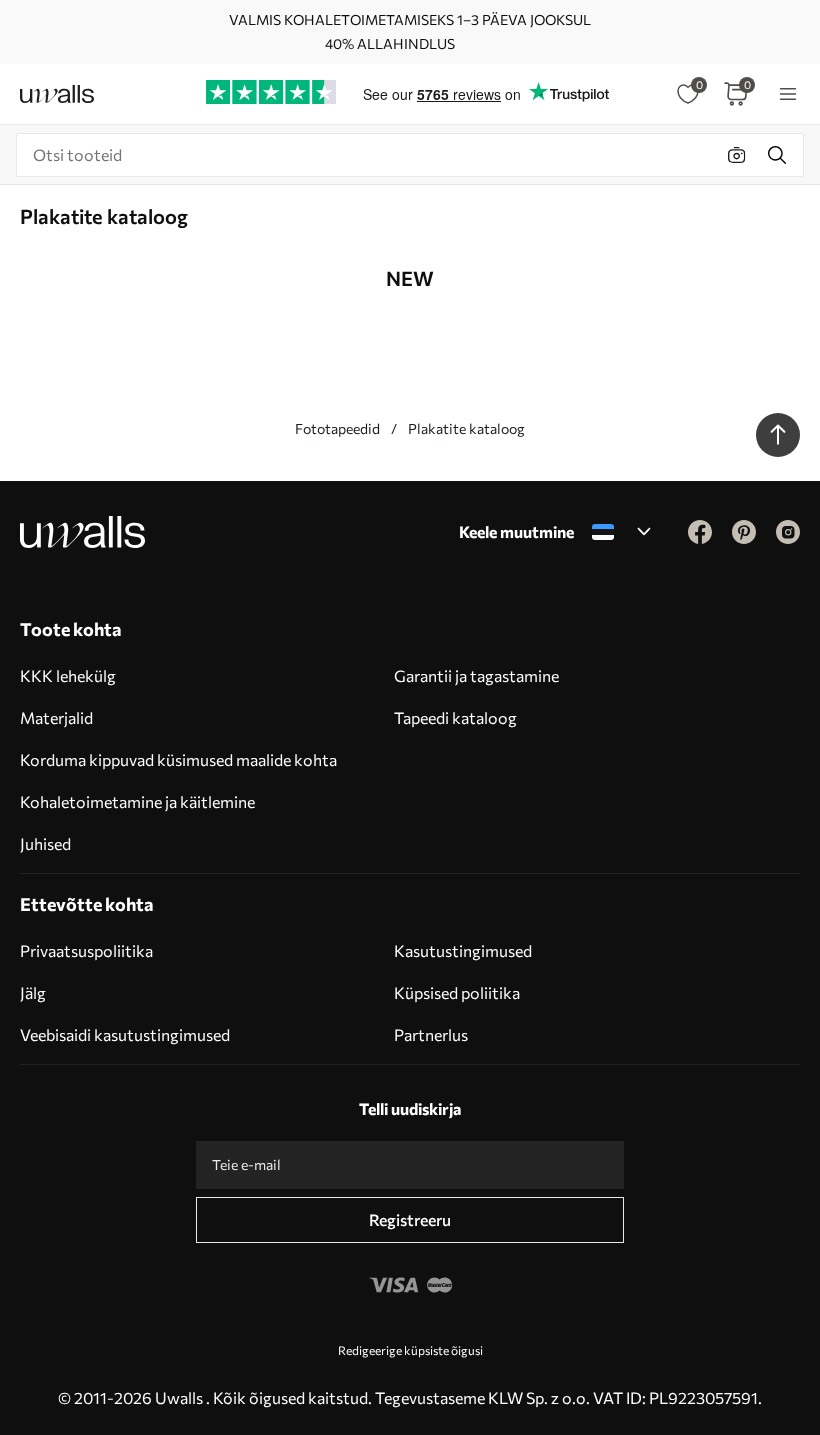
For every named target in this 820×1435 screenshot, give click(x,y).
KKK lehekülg (68, 675)
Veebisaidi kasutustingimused (125, 1034)
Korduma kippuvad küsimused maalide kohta (178, 759)
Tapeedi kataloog (455, 717)
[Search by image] (737, 155)
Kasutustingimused (463, 950)
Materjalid (56, 717)
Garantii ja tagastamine (476, 675)
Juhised (45, 843)
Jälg (33, 992)
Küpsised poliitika (457, 992)
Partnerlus (431, 1034)
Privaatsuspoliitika (86, 950)
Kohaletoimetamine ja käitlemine (137, 801)
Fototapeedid (337, 428)
